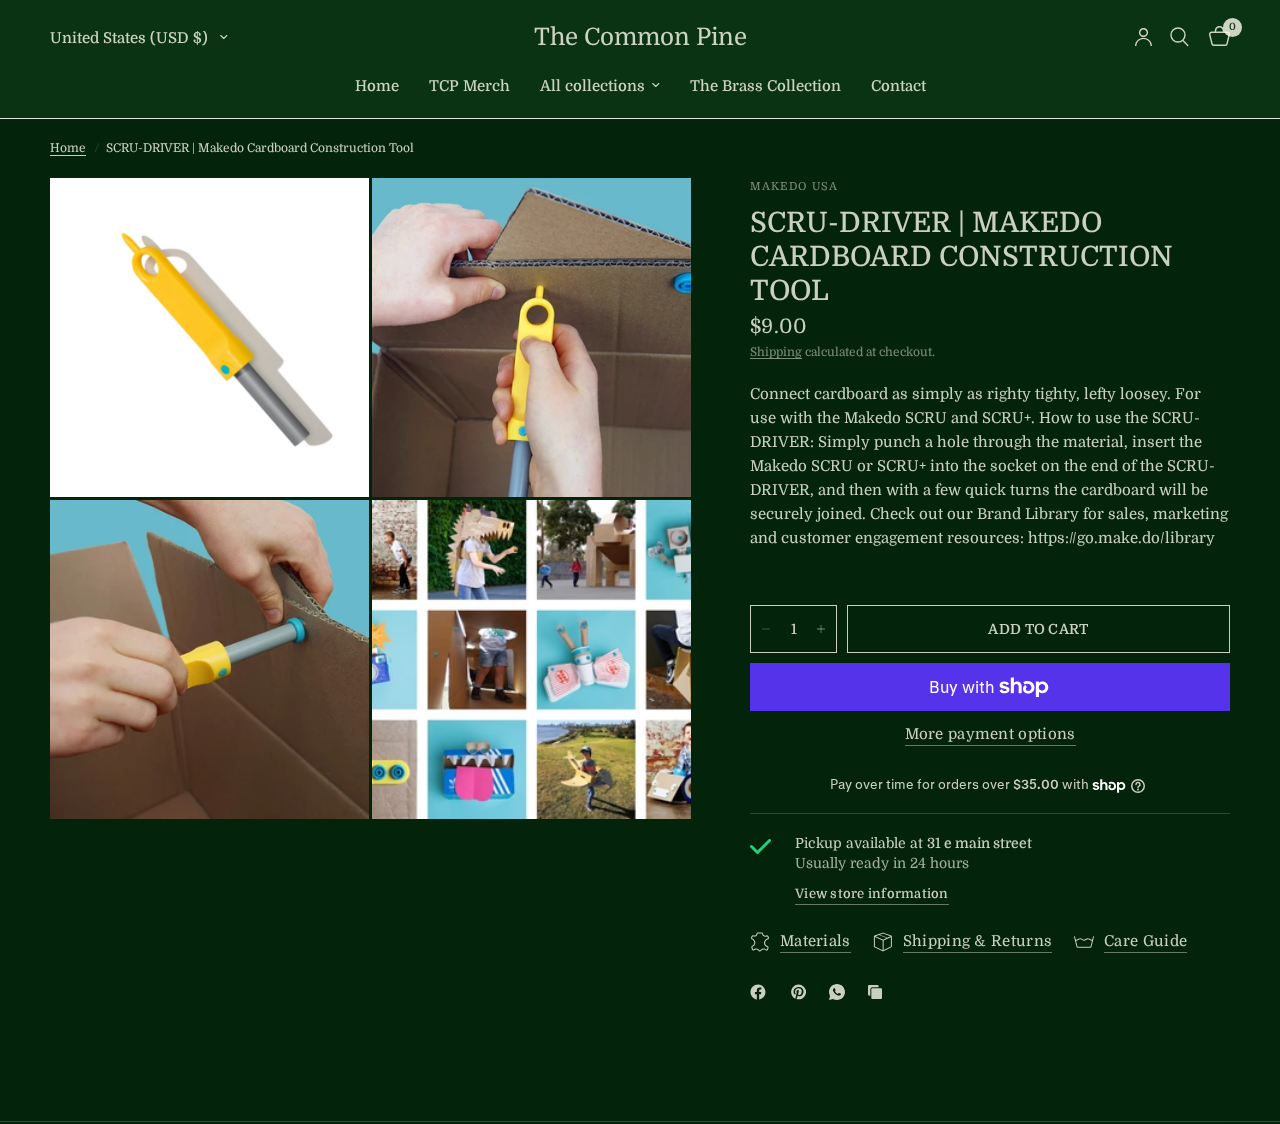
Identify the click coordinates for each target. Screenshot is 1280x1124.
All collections (592, 86)
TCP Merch (469, 86)
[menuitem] (377, 86)
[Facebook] (762, 992)
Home (377, 86)
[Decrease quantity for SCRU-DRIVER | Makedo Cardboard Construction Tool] (766, 629)
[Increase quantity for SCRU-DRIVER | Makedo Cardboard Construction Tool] (821, 629)
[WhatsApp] (841, 992)
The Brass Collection (765, 86)
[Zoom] (327, 220)
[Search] (1179, 37)
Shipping (776, 352)
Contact (898, 86)
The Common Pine (640, 37)
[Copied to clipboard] (879, 992)
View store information (872, 893)
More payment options (990, 734)
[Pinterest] (803, 992)
